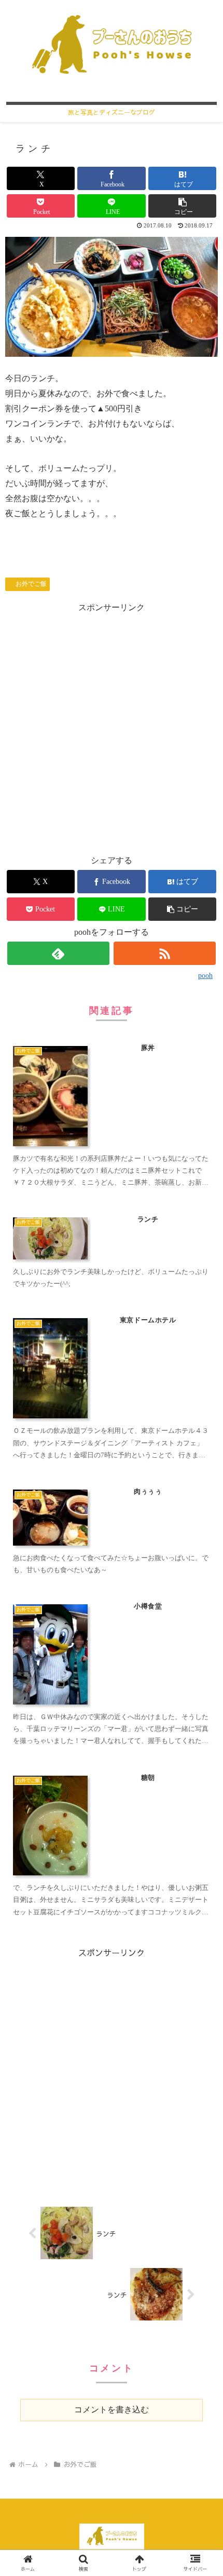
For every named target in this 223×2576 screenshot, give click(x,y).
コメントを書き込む (112, 2410)
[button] (182, 206)
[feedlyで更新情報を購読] (58, 953)
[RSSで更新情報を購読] (165, 953)
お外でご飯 (31, 584)
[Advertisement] (112, 727)
